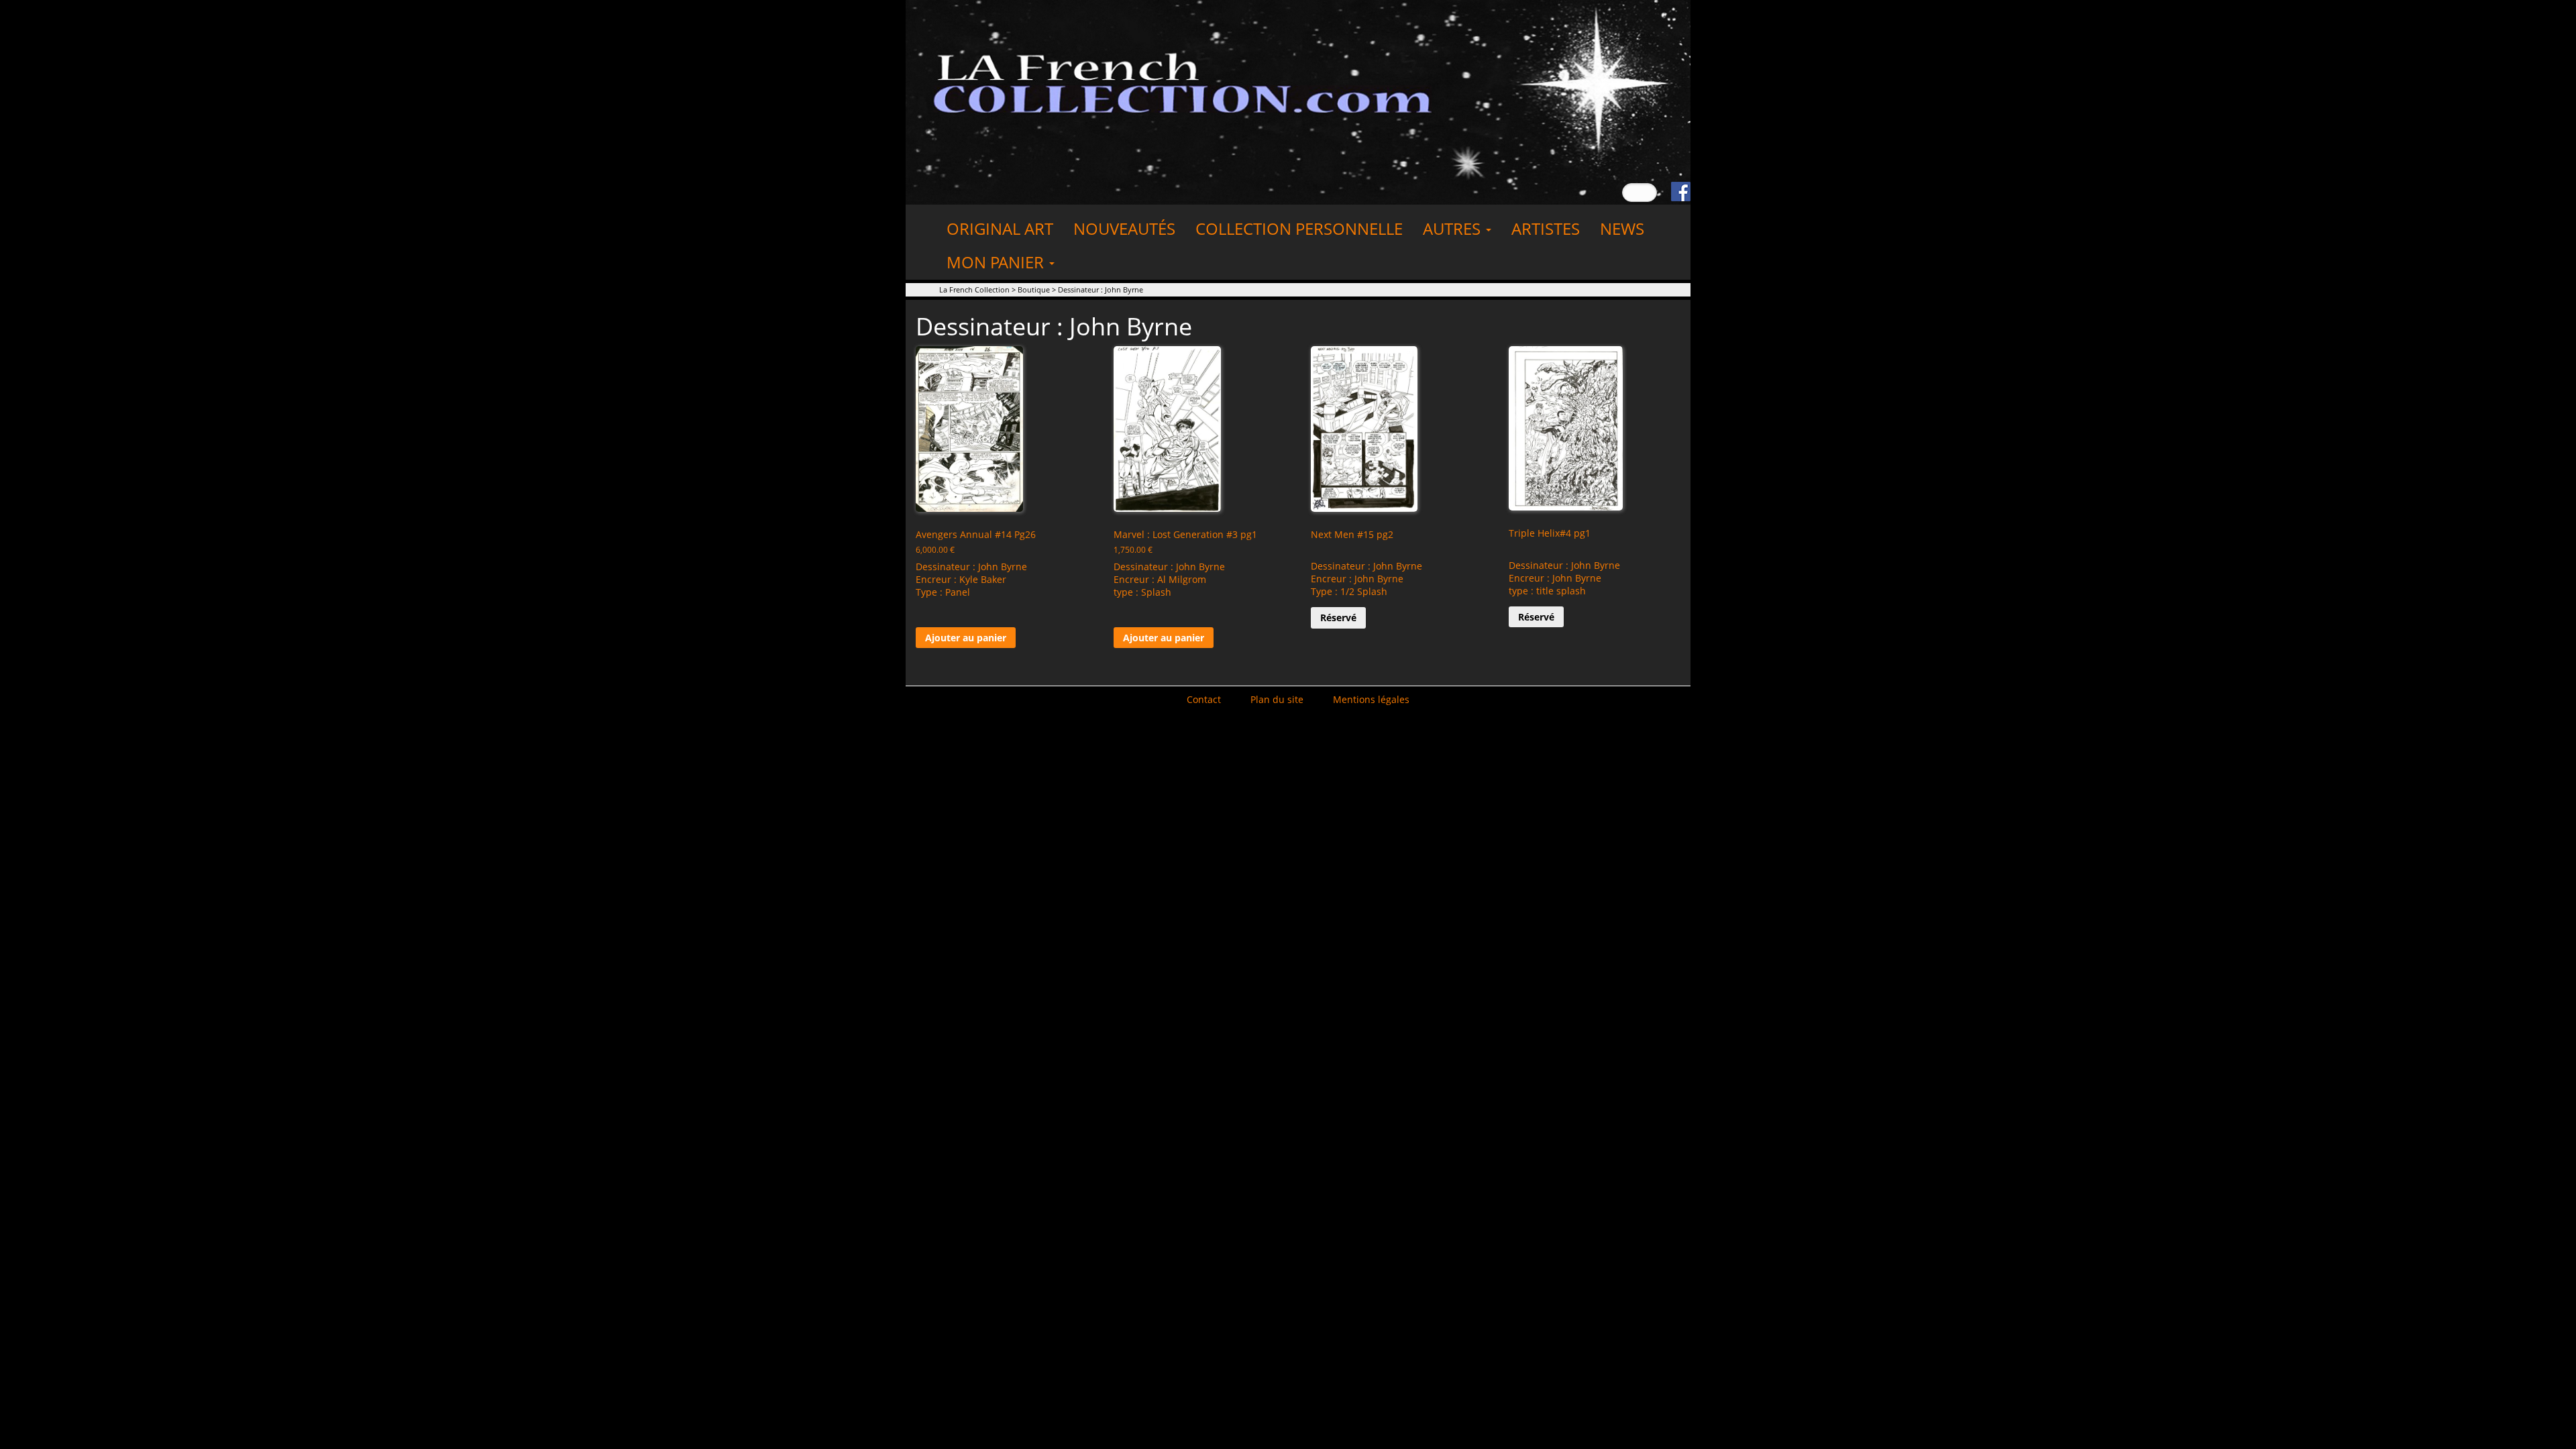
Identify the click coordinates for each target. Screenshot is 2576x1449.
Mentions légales (1371, 699)
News (1622, 228)
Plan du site (1277, 699)
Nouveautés (1124, 228)
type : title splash (1547, 591)
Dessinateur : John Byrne (971, 567)
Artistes (1546, 228)
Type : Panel (943, 592)
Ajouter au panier (966, 638)
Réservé (1338, 618)
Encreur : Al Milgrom (1160, 579)
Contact (1204, 699)
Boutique (1034, 289)
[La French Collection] (1298, 101)
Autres (1454, 228)
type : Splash (1142, 592)
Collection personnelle (1299, 228)
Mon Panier (997, 262)
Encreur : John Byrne (1357, 579)
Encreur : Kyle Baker (961, 579)
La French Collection (974, 289)
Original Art (1000, 228)
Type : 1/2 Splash (1349, 591)
